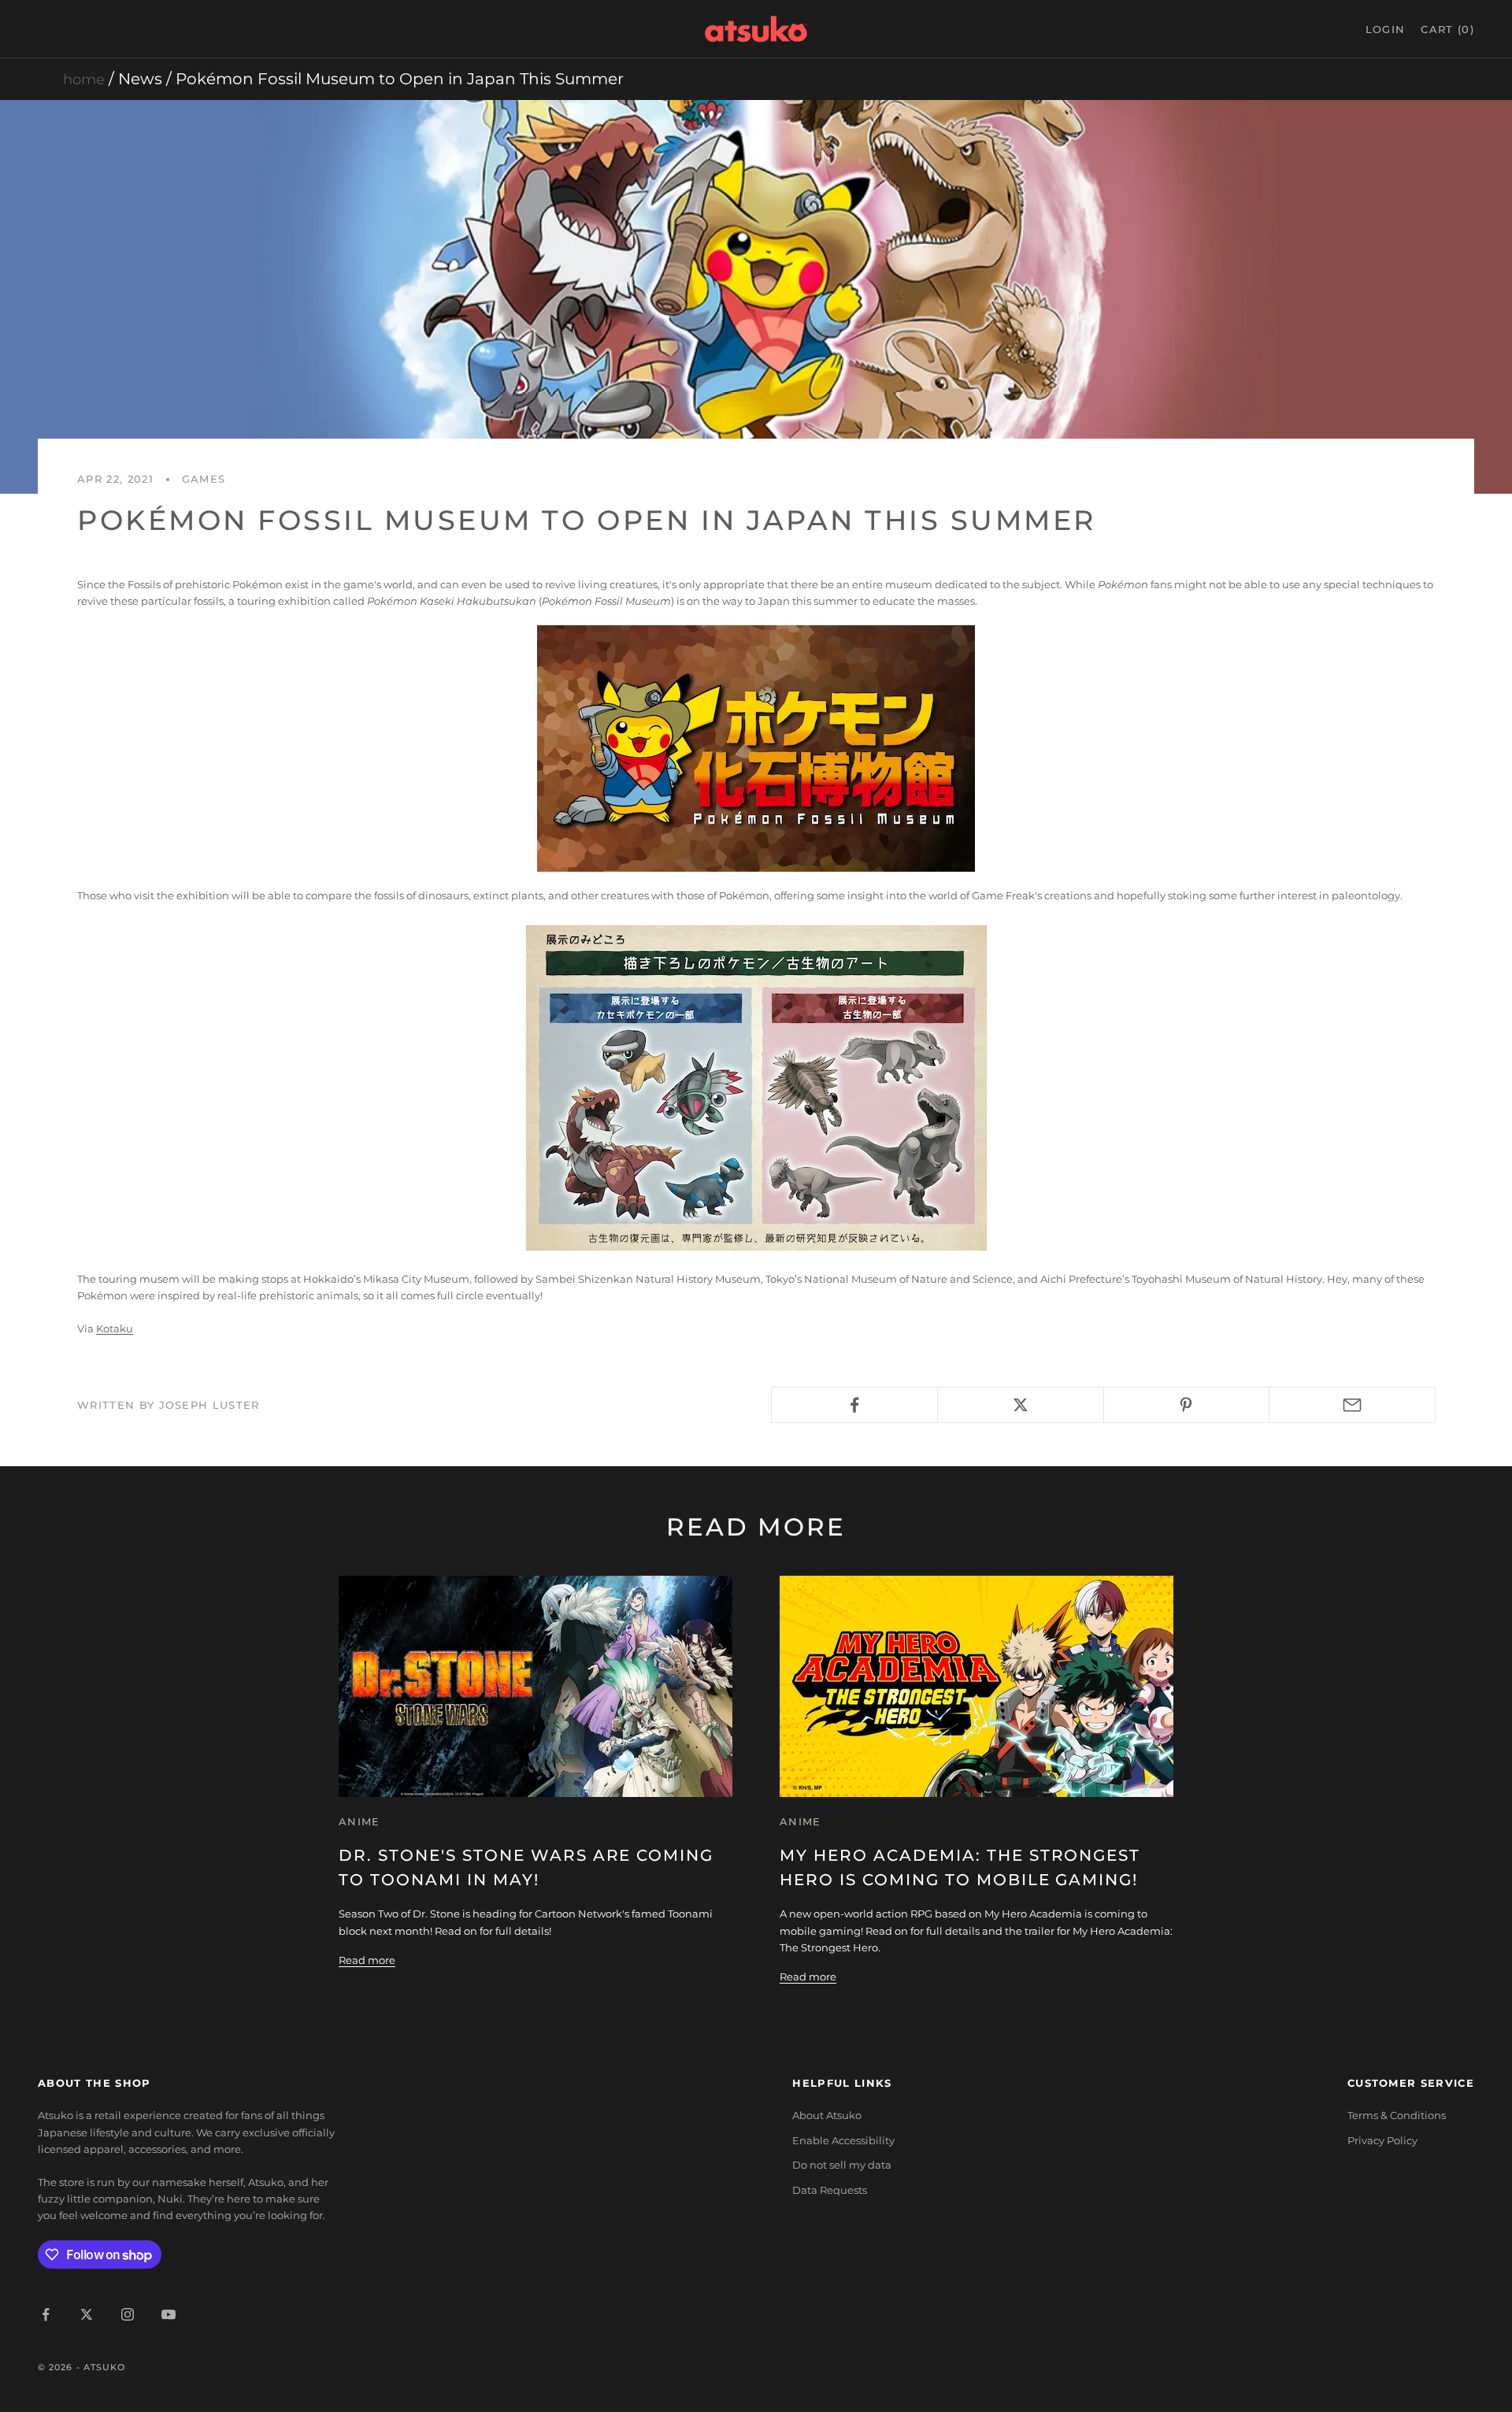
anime (359, 1821)
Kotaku (115, 1328)
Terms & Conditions (1397, 2115)
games (204, 479)
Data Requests (830, 2190)
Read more (367, 1960)
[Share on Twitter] (1021, 1405)
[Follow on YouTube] (169, 2314)
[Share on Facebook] (854, 1405)
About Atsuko (827, 2115)
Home (84, 80)
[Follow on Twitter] (87, 2314)
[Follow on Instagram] (128, 2314)
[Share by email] (1352, 1405)
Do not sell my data (842, 2165)
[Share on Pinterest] (1187, 1405)
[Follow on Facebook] (46, 2314)
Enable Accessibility (843, 2140)
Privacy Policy (1382, 2140)
